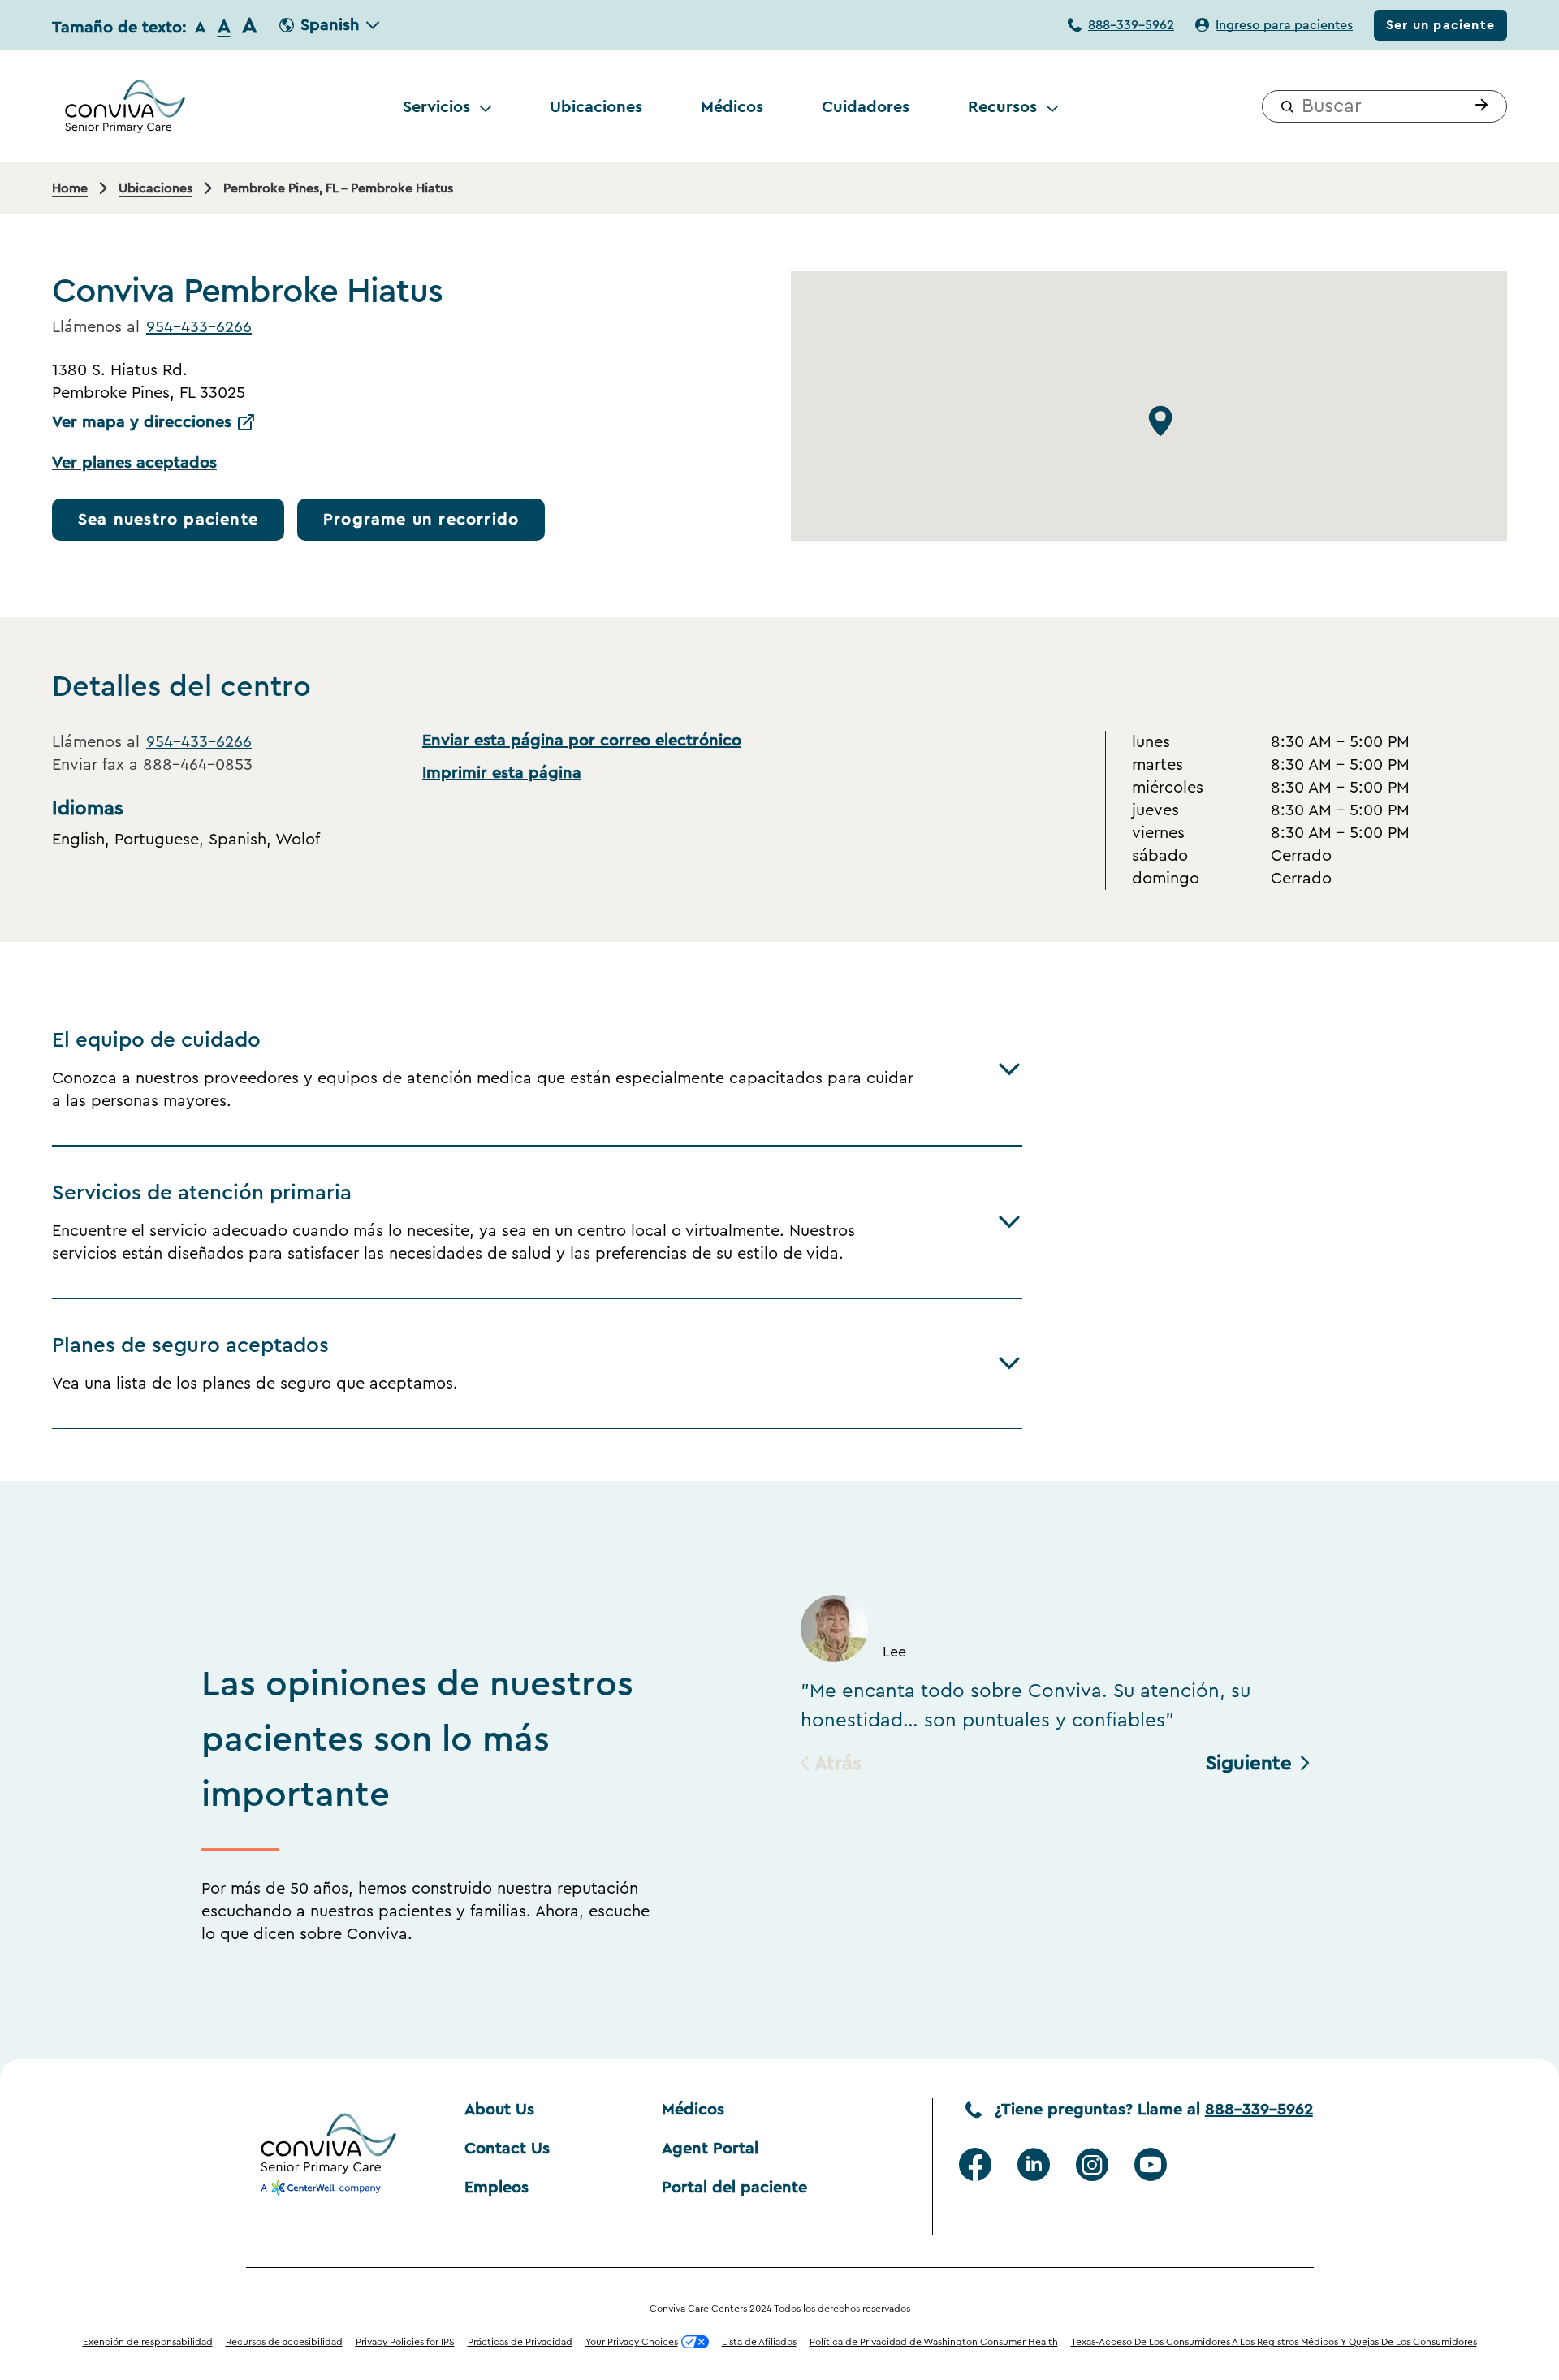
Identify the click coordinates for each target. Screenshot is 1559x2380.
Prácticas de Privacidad (520, 2342)
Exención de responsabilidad (148, 2342)
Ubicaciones (596, 106)
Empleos (497, 2188)
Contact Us (507, 2149)
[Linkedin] (1034, 2165)
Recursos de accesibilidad (284, 2342)
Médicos (732, 106)
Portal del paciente (734, 2188)
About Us (499, 2110)
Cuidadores (866, 106)
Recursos (1002, 106)
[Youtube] (1151, 2165)
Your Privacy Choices (632, 2342)
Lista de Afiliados (759, 2342)
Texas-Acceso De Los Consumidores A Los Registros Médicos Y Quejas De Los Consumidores (1274, 2342)
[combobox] (1384, 106)
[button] (1478, 106)
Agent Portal (710, 2149)
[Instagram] (1092, 2165)
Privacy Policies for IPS (405, 2342)
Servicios (436, 106)
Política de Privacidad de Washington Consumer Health (934, 2342)
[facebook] (975, 2165)
